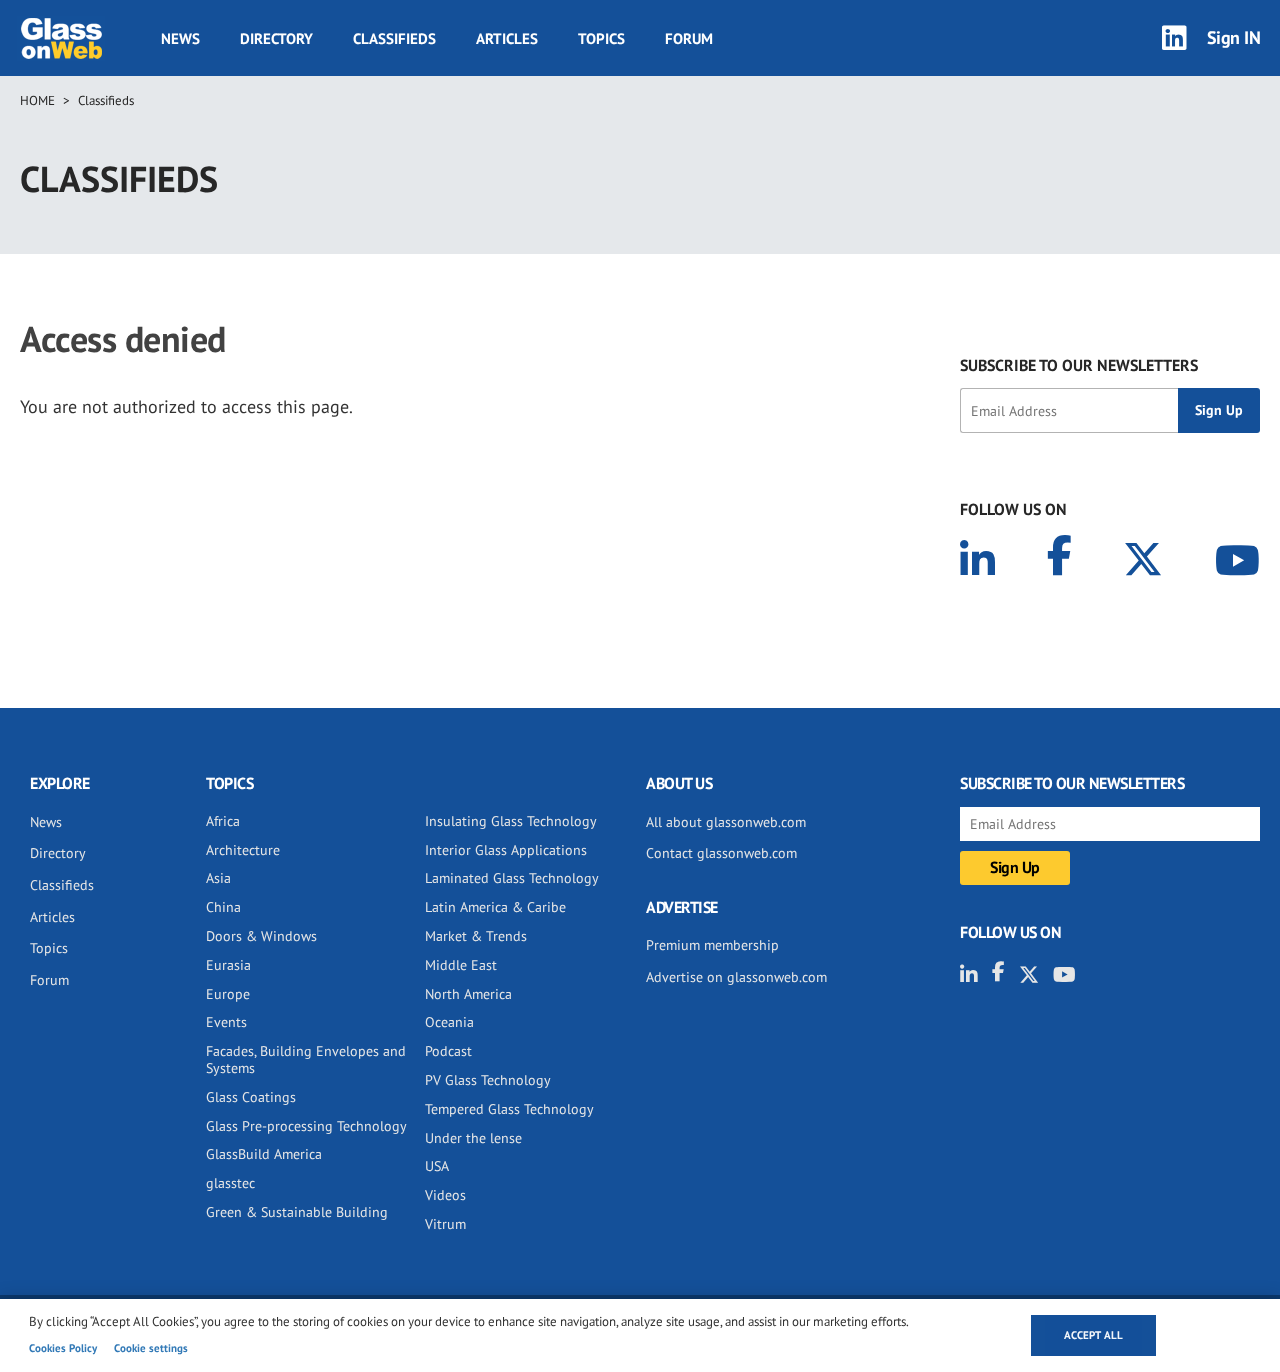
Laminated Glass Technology (512, 878)
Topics (601, 38)
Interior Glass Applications (506, 850)
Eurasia (228, 965)
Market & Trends (476, 936)
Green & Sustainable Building (297, 1212)
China (223, 907)
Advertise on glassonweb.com (736, 977)
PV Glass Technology (488, 1080)
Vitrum (445, 1224)
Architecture (243, 850)
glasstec (230, 1183)
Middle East (461, 965)
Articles (507, 38)
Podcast (448, 1051)
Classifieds (394, 38)
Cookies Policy (63, 1348)
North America (468, 994)
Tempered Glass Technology (509, 1109)
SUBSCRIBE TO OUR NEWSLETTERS (1079, 365)
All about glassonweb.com (726, 822)
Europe (228, 994)
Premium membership (712, 945)
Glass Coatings (251, 1097)
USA (437, 1166)
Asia (218, 878)
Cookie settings (151, 1348)
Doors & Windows (261, 936)
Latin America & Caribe (495, 907)
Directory (276, 38)
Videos (445, 1195)
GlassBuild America (264, 1154)
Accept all (1093, 1335)
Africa (223, 821)
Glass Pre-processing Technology (306, 1126)
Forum (689, 38)
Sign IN (1234, 37)
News (180, 38)
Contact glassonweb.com (721, 853)
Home (37, 100)
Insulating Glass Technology (511, 821)
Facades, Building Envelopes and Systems (306, 1059)
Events (226, 1022)
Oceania (449, 1022)
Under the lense (473, 1138)
